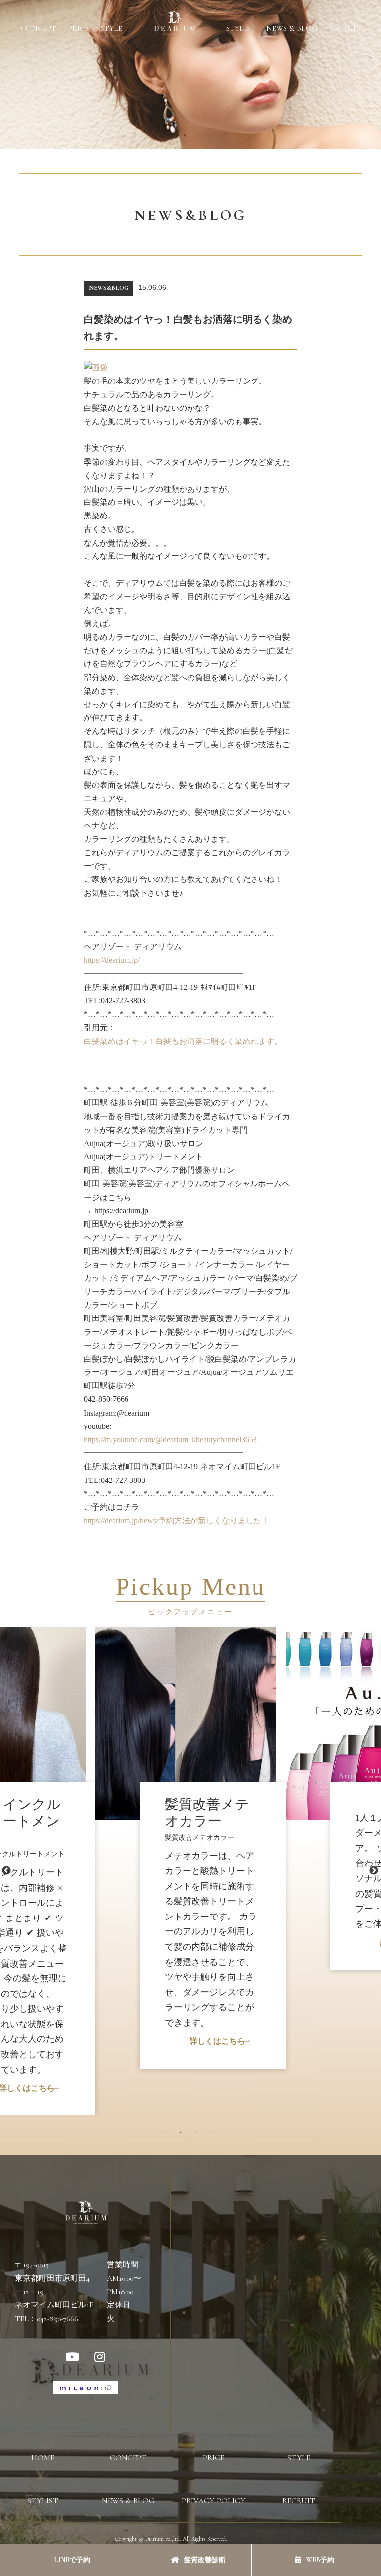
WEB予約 (320, 2560)
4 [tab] (213, 2135)
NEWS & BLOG (292, 28)
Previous (6, 1871)
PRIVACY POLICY (213, 2501)
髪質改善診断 (205, 2560)
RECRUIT (345, 28)
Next (374, 1871)
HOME (43, 2458)
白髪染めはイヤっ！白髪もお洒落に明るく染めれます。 (183, 1041)
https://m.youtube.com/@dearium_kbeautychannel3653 (170, 1440)
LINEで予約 (71, 2560)
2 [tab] (183, 2135)
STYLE (111, 28)
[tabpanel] (190, 1798)
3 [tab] (198, 2135)
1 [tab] (168, 2135)
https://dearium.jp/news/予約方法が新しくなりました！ (177, 1520)
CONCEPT (38, 28)
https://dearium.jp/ (112, 960)
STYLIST (240, 28)
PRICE (78, 28)
